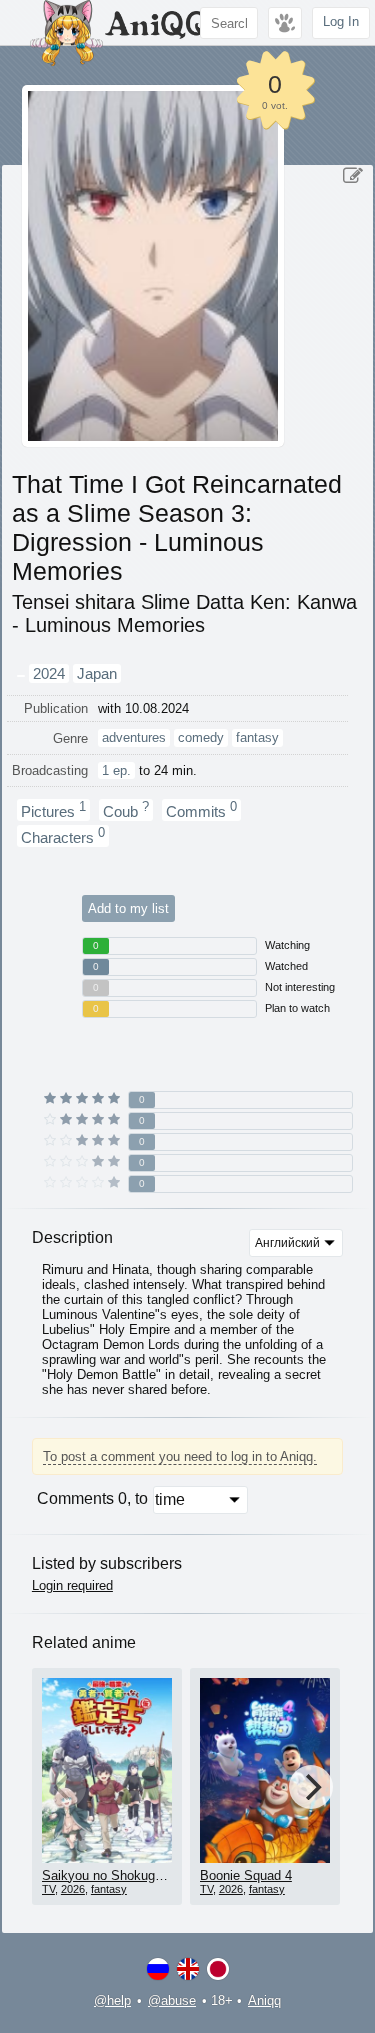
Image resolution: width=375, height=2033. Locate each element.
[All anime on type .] (21, 676)
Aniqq (264, 2000)
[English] (188, 1969)
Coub (126, 810)
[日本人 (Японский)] (218, 1969)
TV (48, 1889)
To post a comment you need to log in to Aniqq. (180, 1456)
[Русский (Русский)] (158, 1969)
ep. (116, 770)
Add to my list (128, 908)
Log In (341, 21)
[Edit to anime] (353, 176)
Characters (63, 836)
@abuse (172, 2000)
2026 (73, 1889)
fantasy (109, 1889)
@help (112, 2000)
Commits (201, 810)
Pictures (53, 810)
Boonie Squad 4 (246, 1875)
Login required (72, 1585)
